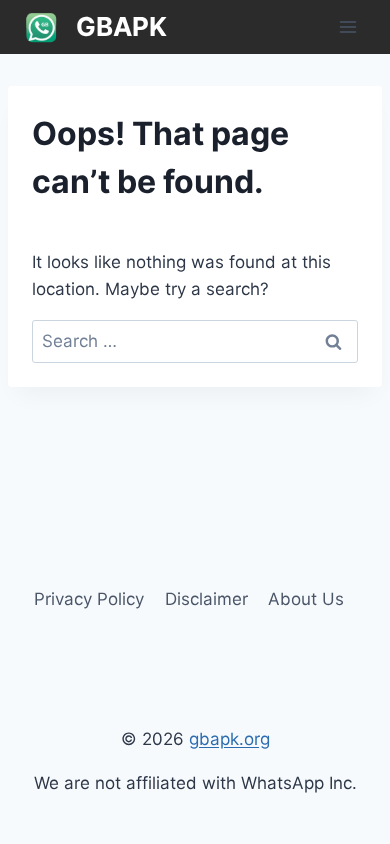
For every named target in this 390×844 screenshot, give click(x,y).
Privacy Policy (89, 599)
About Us (306, 599)
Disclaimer (206, 599)
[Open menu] (347, 26)
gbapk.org (229, 739)
